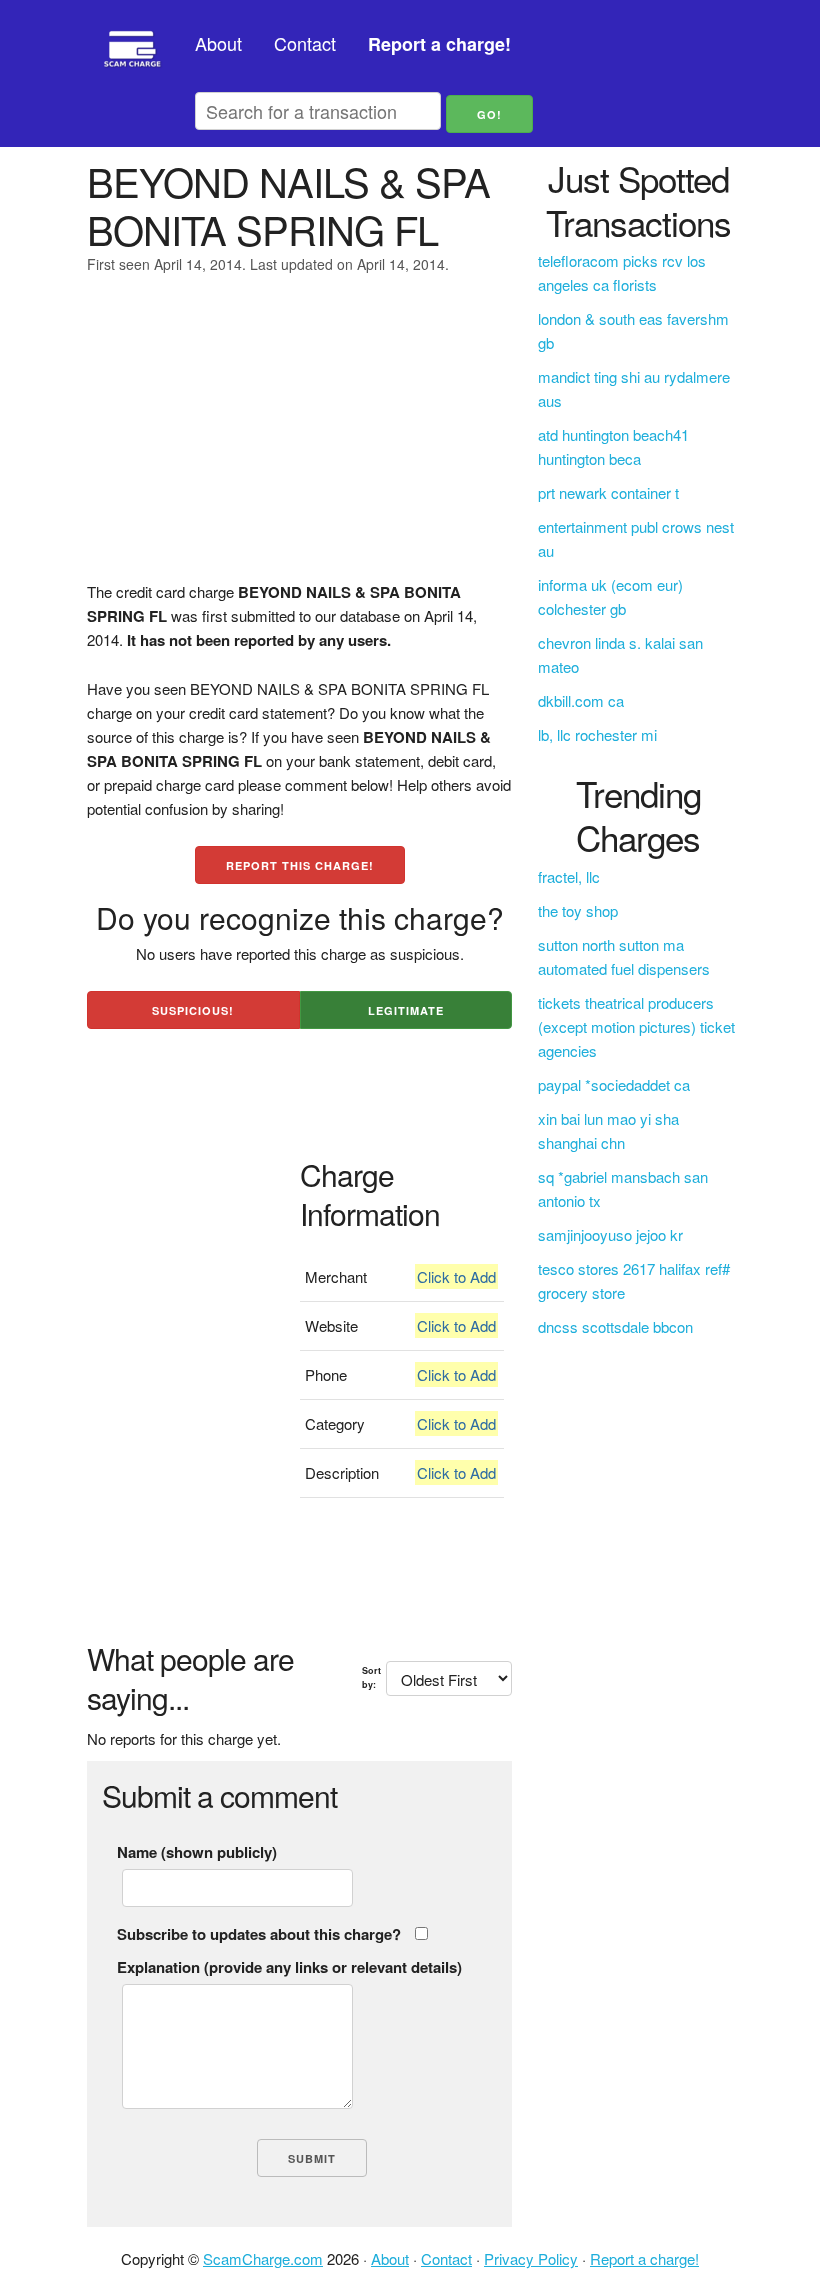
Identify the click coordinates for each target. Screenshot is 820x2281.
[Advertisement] (299, 440)
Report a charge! (644, 2258)
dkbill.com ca (581, 700)
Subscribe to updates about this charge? (259, 1934)
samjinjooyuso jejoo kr (610, 1234)
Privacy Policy (531, 2258)
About (218, 43)
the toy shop (578, 910)
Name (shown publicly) (197, 1852)
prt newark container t (608, 492)
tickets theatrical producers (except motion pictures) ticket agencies (636, 1026)
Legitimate (406, 1010)
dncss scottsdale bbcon (615, 1326)
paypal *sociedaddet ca (614, 1084)
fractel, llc (569, 876)
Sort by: (371, 1677)
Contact (305, 43)
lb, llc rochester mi (597, 734)
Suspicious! (193, 1010)
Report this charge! (300, 865)
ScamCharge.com (263, 2258)
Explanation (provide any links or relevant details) (289, 1967)
